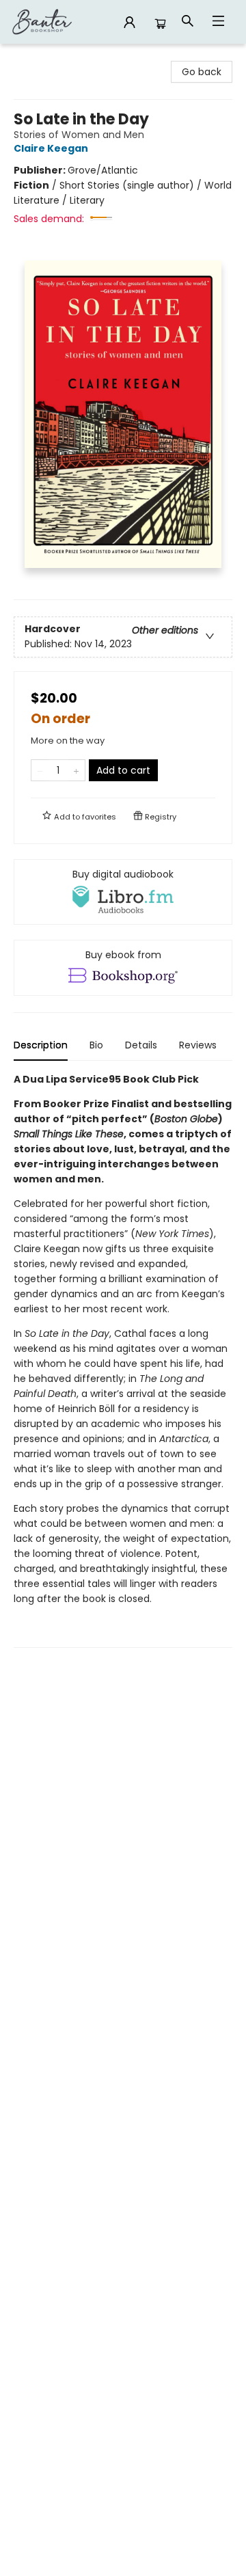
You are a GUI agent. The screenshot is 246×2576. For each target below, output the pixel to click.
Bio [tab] (96, 1045)
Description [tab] (41, 1045)
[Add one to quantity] (76, 770)
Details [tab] (141, 1045)
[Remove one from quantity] (40, 770)
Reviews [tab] (198, 1045)
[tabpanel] (123, 1360)
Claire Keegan (51, 148)
